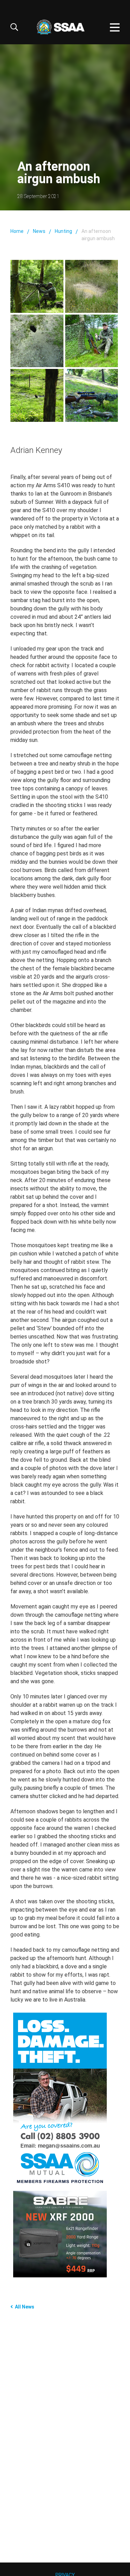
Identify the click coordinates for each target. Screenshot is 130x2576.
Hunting (63, 231)
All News (25, 2307)
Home (17, 231)
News (39, 231)
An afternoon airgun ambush (98, 235)
